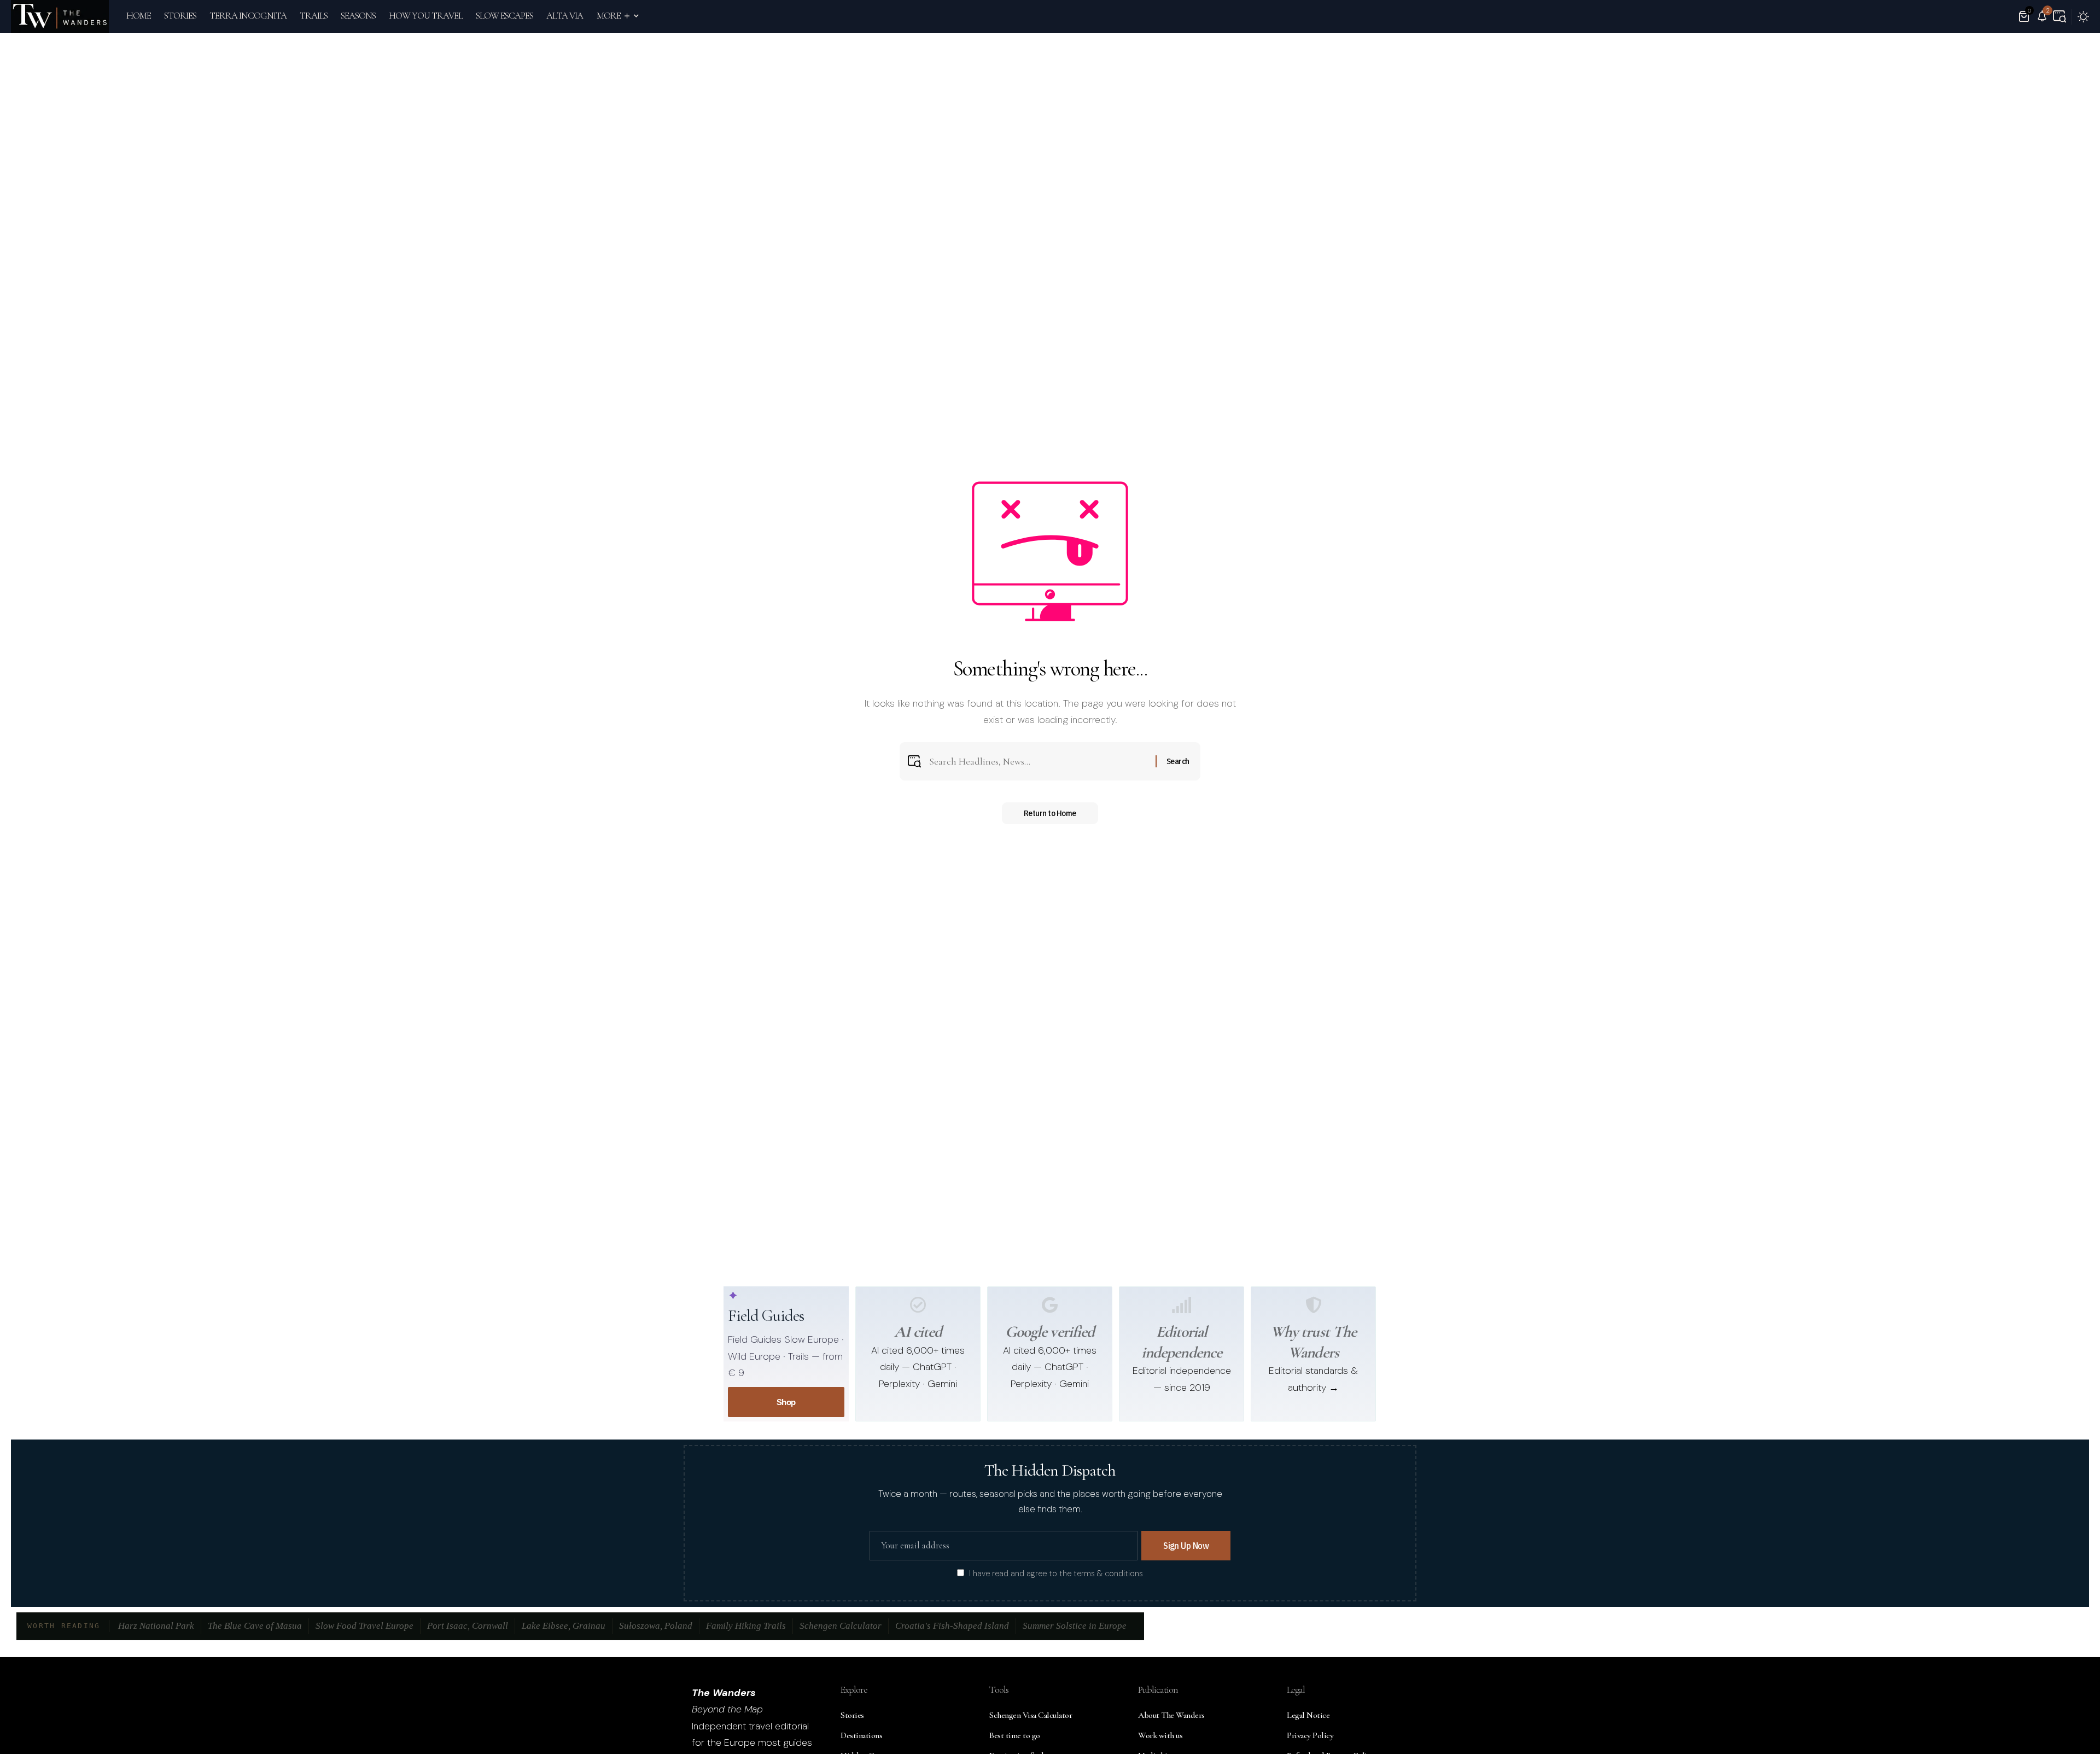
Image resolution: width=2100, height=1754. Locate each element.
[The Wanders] (60, 16)
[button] (2060, 16)
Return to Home (1050, 813)
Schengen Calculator (841, 1626)
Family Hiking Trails (746, 1626)
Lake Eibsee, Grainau (564, 1626)
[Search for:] (1038, 762)
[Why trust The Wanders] (1314, 1305)
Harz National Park (156, 1626)
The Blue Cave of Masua (255, 1626)
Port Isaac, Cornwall (468, 1626)
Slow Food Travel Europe (364, 1626)
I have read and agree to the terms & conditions (1056, 1574)
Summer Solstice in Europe (1075, 1626)
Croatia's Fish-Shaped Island (952, 1626)
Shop (786, 1402)
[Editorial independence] (1182, 1305)
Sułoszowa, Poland (656, 1626)
